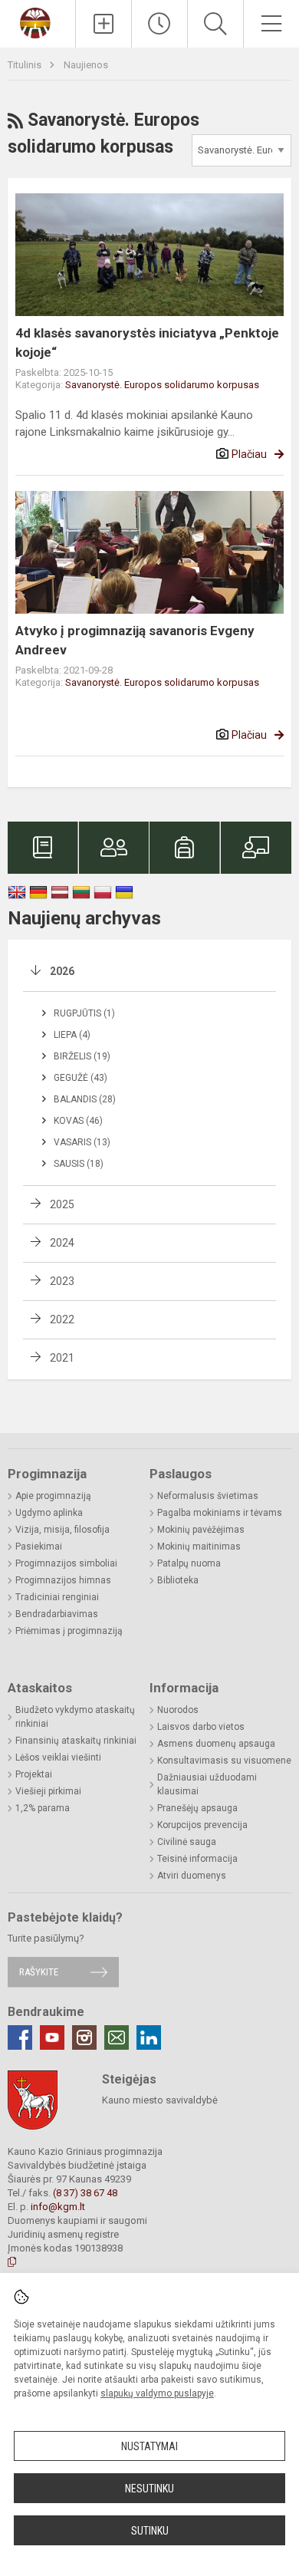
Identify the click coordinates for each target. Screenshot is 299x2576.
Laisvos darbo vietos (201, 1727)
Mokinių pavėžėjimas (201, 1530)
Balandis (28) (85, 1099)
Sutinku (150, 2531)
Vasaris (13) (82, 1142)
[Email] (117, 2037)
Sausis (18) (79, 1164)
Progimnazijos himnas (63, 1580)
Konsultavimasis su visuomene (224, 1761)
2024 (62, 1243)
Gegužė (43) (80, 1078)
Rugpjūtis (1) (84, 1013)
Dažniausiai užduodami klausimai (207, 1784)
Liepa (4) (72, 1035)
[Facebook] (20, 2037)
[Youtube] (52, 2037)
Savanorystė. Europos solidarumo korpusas (162, 385)
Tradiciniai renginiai (57, 1597)
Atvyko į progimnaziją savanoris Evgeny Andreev (135, 641)
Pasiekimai (39, 1547)
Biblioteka (178, 1580)
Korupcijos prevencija (202, 1825)
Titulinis (26, 65)
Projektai (34, 1774)
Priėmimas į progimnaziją (69, 1631)
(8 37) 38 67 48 (85, 2193)
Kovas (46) (78, 1121)
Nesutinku (149, 2489)
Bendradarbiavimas (57, 1614)
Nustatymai (149, 2446)
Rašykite (39, 1972)
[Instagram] (84, 2037)
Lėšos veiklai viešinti (58, 1757)
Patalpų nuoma (189, 1563)
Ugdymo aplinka (49, 1513)
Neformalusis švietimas (208, 1496)
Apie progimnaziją (53, 1496)
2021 (62, 1358)
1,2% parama (43, 1808)
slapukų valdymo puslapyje (157, 2393)
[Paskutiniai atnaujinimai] (159, 24)
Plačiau (249, 454)
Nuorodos (178, 1710)
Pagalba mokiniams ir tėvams (220, 1513)
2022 (62, 1319)
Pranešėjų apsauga (197, 1808)
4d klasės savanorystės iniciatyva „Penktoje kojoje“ (147, 343)
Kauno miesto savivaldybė (160, 2100)
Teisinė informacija (197, 1859)
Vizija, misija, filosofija (62, 1530)
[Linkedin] (149, 2037)
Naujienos (86, 65)
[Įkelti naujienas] (103, 24)
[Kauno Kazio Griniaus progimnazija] (38, 22)
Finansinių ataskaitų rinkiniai (76, 1741)
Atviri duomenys (192, 1876)
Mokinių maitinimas (199, 1547)
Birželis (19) (82, 1056)
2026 (62, 971)
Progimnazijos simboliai (66, 1563)
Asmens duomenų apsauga (216, 1744)
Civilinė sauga (187, 1842)
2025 (62, 1204)
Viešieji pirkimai (48, 1791)
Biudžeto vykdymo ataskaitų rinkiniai (75, 1717)
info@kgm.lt (58, 2207)
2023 (62, 1281)
